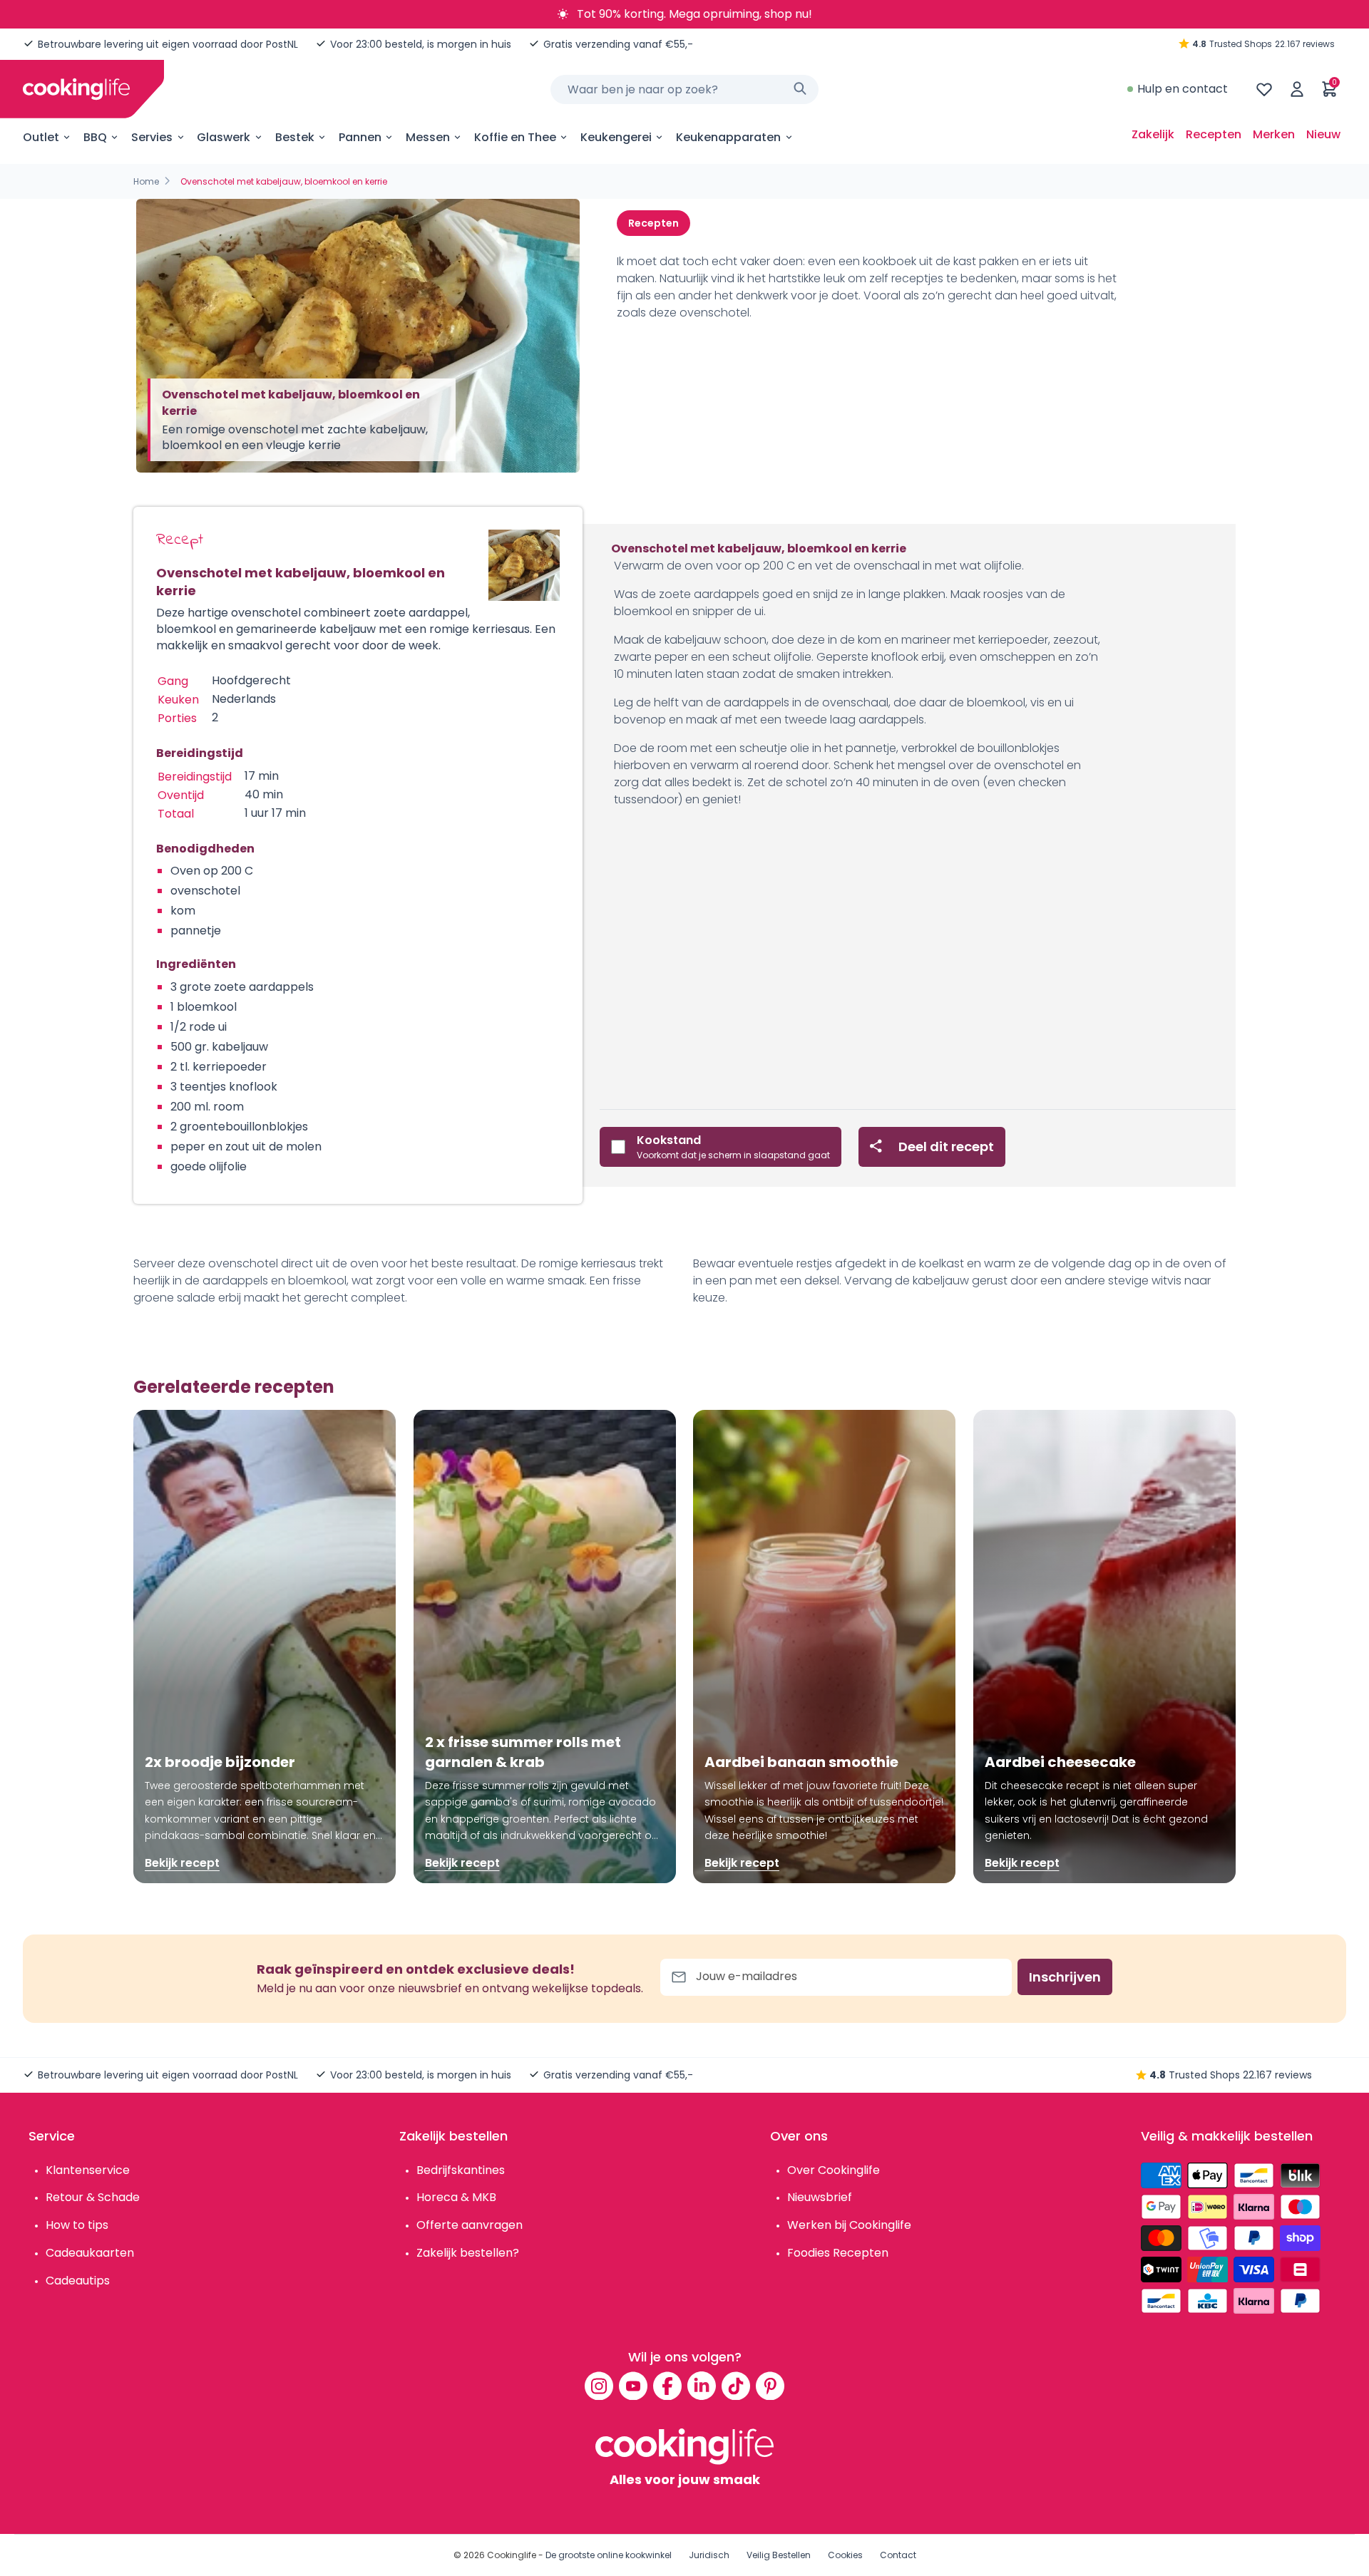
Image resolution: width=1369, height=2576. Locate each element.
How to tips (77, 2225)
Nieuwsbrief (820, 2197)
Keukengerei (616, 137)
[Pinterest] (770, 2386)
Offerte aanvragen (470, 2225)
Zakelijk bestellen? (468, 2253)
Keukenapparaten (728, 137)
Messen (428, 137)
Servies (152, 137)
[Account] (1297, 89)
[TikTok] (736, 2386)
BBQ (95, 137)
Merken (1274, 134)
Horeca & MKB (456, 2197)
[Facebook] (667, 2386)
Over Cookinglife (834, 2170)
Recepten (1214, 134)
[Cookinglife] (76, 89)
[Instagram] (599, 2386)
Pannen (360, 137)
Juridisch (709, 2555)
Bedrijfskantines (461, 2170)
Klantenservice (88, 2170)
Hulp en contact (1183, 89)
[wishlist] (1264, 89)
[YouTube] (633, 2386)
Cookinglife (512, 2555)
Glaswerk (224, 137)
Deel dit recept (946, 1147)
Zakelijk (1153, 134)
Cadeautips (78, 2281)
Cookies (845, 2555)
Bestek (295, 137)
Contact (898, 2555)
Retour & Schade (93, 2197)
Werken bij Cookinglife (849, 2225)
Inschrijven (1065, 1977)
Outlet (41, 137)
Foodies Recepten (838, 2253)
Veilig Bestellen (779, 2555)
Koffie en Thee (515, 137)
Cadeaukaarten (90, 2253)
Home (146, 181)
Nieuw (1323, 134)
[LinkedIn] (702, 2386)
